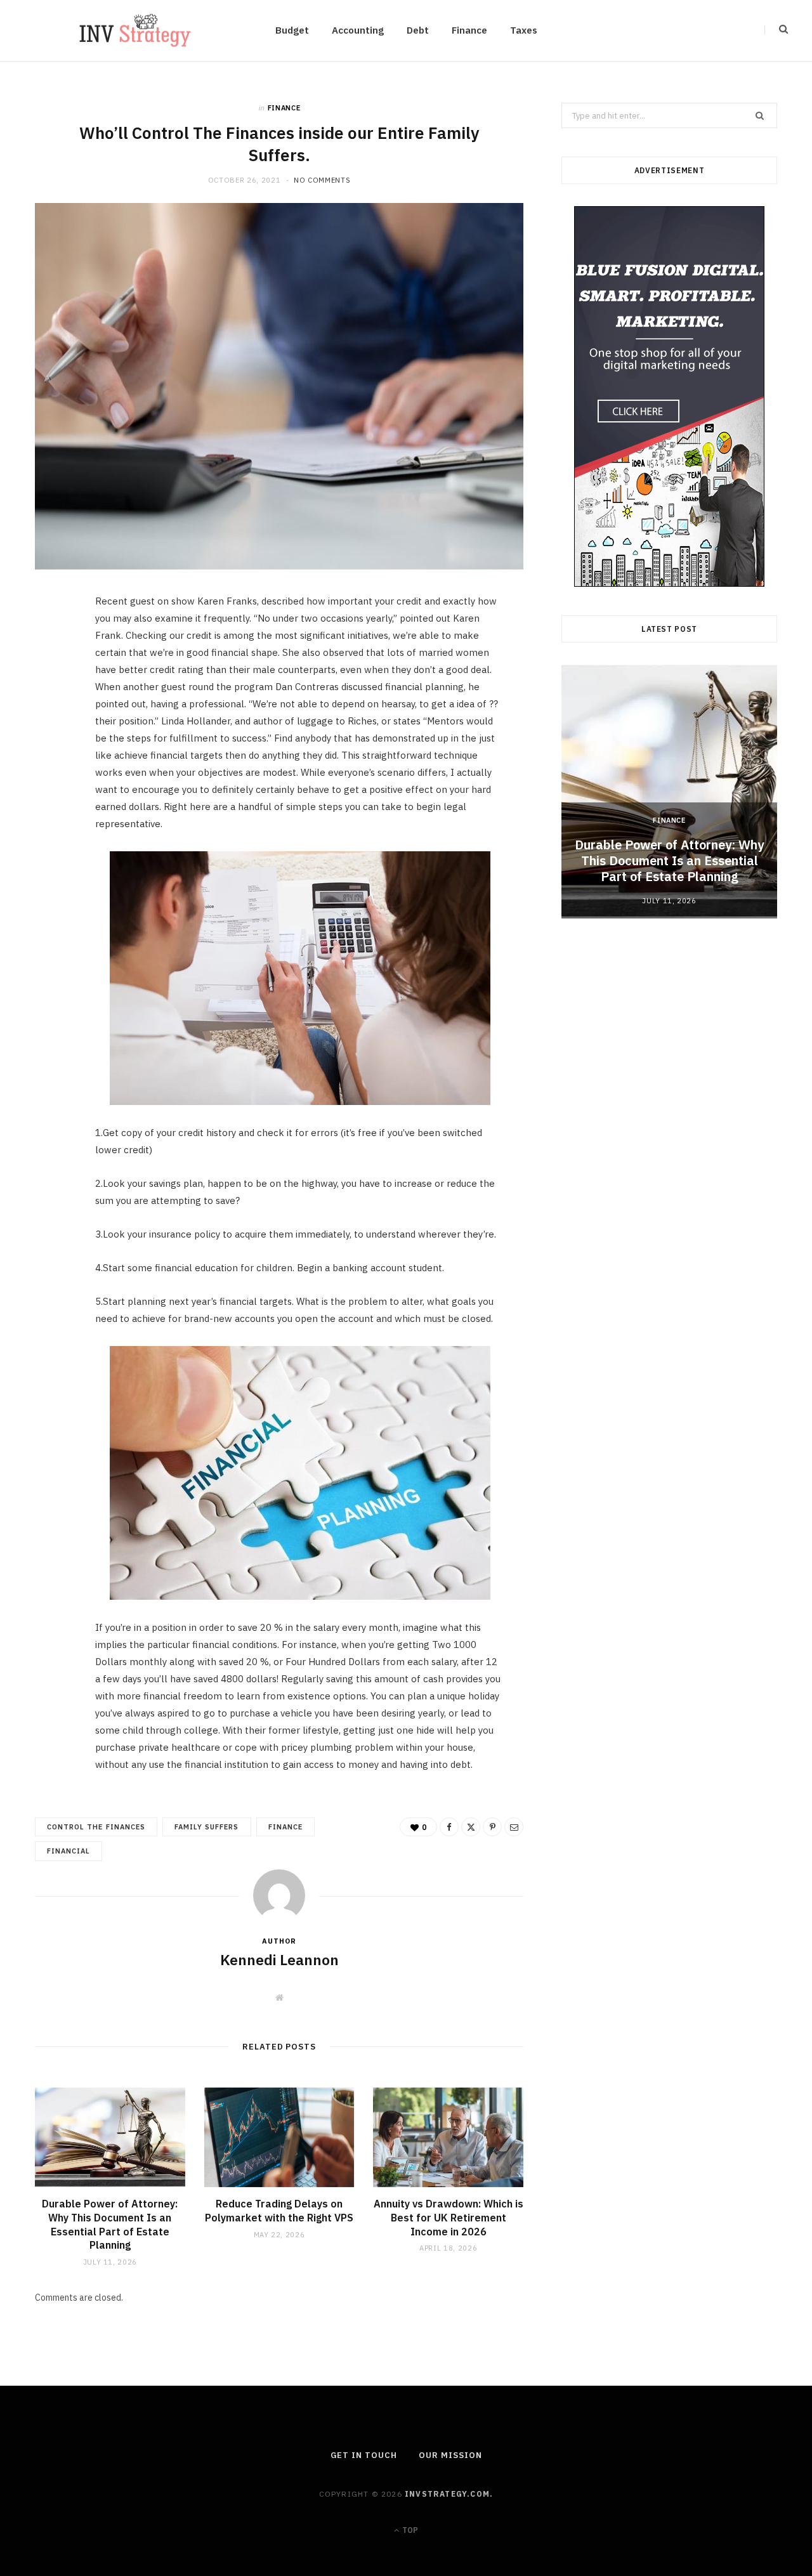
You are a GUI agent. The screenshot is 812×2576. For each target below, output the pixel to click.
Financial (69, 1851)
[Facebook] (51, 643)
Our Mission (450, 2455)
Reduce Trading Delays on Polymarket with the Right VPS (279, 2211)
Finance (469, 30)
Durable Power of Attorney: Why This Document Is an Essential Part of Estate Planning (110, 2224)
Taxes (524, 30)
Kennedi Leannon (279, 1959)
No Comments (322, 180)
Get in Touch (364, 2455)
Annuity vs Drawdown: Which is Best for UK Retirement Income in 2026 (449, 2217)
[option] (669, 792)
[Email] (51, 740)
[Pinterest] (51, 708)
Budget (292, 30)
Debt (418, 30)
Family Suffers (207, 1827)
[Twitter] (51, 676)
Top (409, 2530)
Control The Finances (96, 1827)
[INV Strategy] (135, 30)
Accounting (358, 30)
